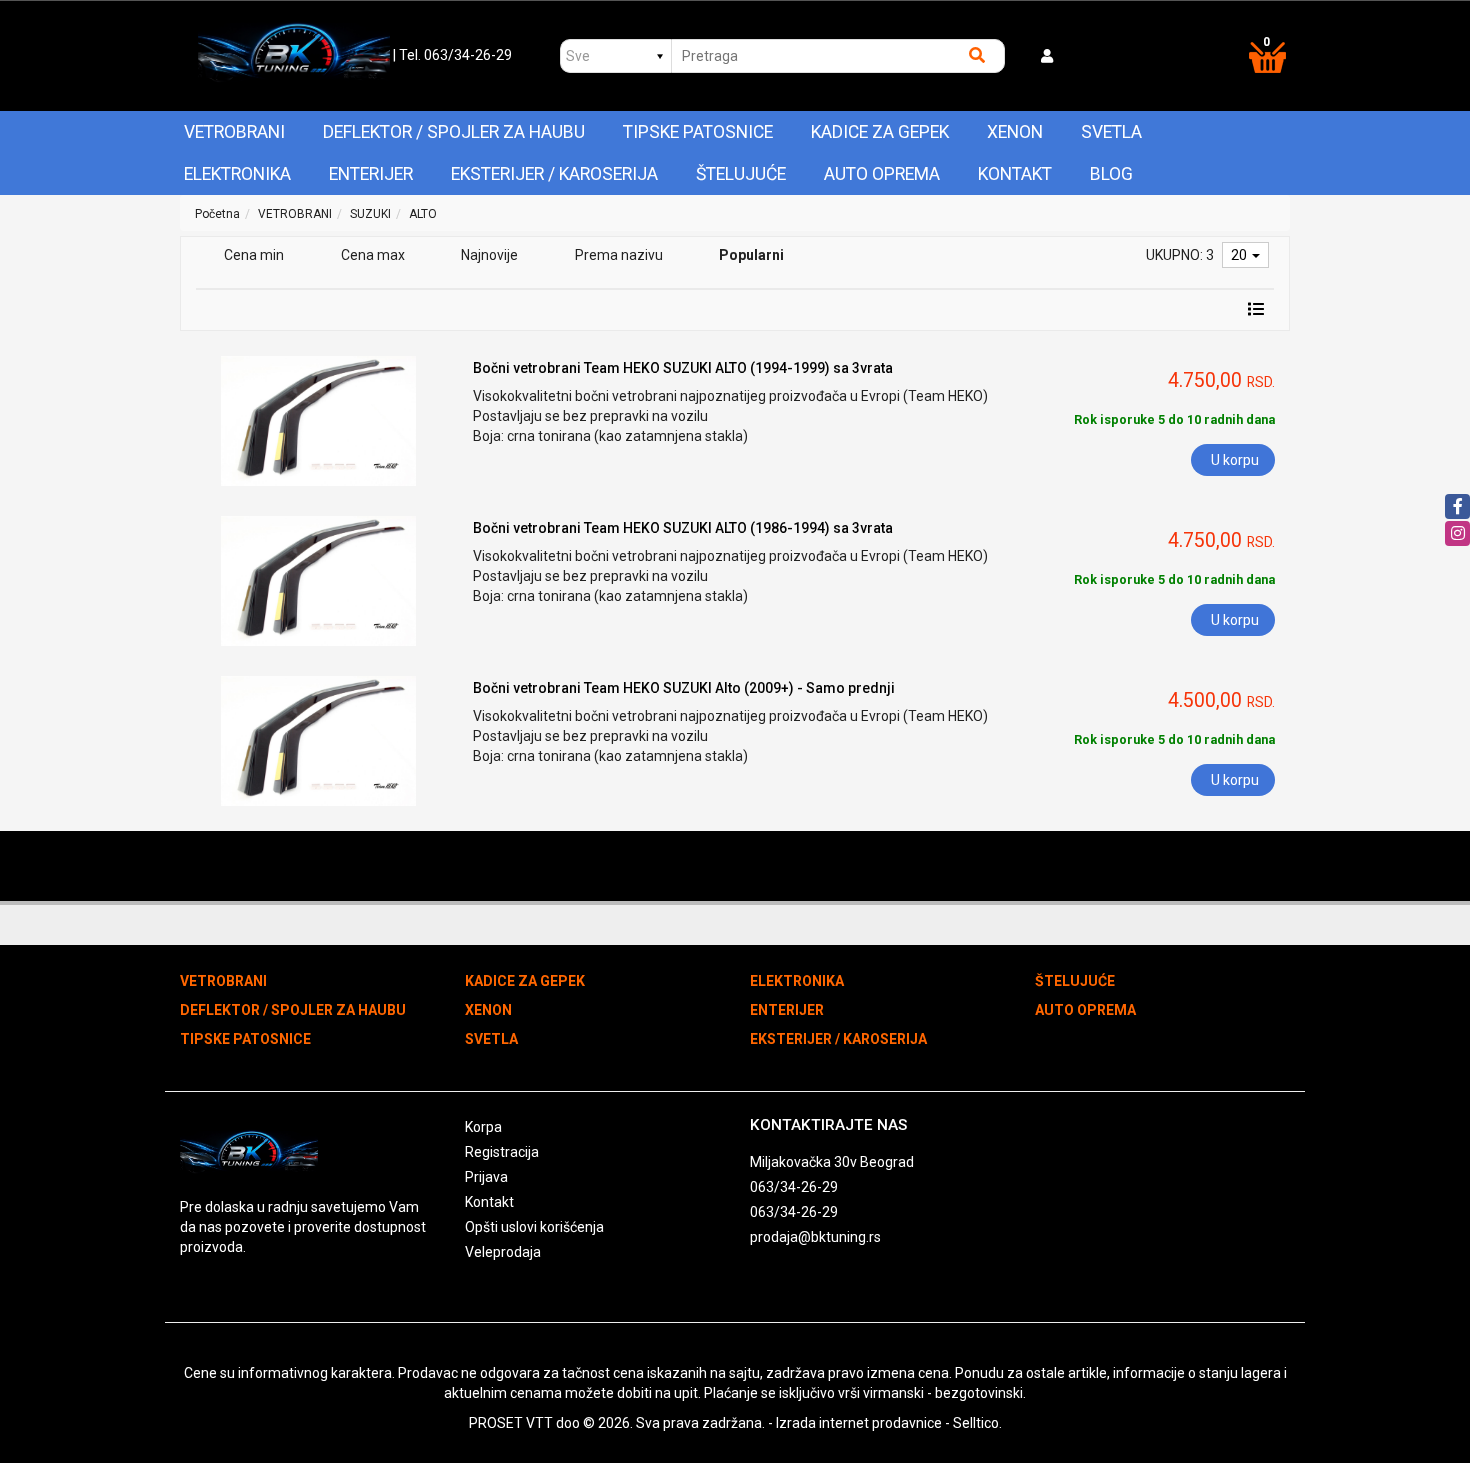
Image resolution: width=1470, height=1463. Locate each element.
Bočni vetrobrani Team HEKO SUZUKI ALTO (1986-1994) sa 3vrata (683, 528)
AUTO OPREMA (882, 174)
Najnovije (489, 255)
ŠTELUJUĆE (741, 174)
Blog (1111, 174)
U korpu (1235, 460)
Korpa (483, 1127)
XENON (1015, 132)
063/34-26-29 (794, 1187)
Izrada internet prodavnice (859, 1423)
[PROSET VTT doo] (293, 56)
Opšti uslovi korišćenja (534, 1227)
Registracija (502, 1152)
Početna (217, 214)
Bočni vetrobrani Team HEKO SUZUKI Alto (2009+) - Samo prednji (684, 688)
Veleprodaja (503, 1252)
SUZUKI (370, 214)
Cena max (373, 255)
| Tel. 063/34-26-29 (452, 55)
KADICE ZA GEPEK (880, 132)
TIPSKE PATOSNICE (698, 132)
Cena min (254, 255)
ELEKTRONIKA (237, 174)
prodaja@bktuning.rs (815, 1237)
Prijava (486, 1177)
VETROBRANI (234, 132)
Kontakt (1015, 174)
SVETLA (1111, 132)
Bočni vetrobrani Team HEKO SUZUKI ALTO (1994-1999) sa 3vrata (683, 368)
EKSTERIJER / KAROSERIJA (554, 174)
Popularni (751, 255)
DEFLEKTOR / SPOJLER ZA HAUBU (454, 132)
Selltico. (977, 1423)
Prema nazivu (619, 255)
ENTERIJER (371, 174)
